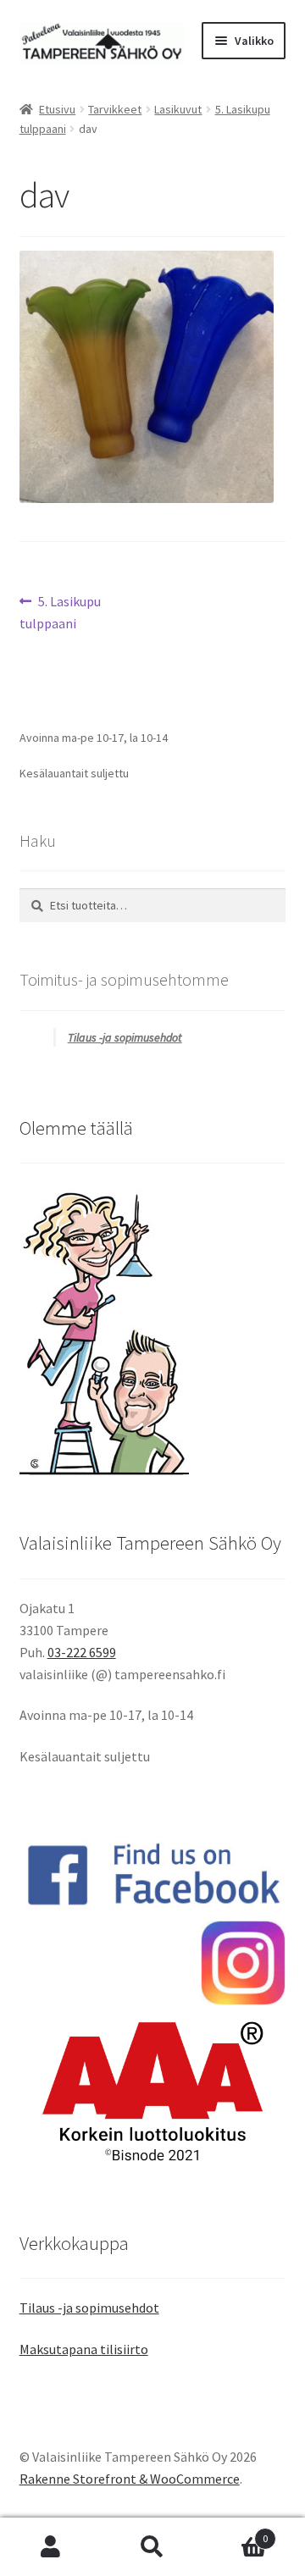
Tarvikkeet (115, 109)
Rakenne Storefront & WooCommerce (130, 2479)
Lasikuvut (178, 109)
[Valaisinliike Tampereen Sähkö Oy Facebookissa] (153, 1874)
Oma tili (51, 2547)
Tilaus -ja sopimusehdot (125, 1037)
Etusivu (57, 109)
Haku (152, 2547)
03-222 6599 (82, 1652)
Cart (236, 2532)
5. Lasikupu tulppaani (61, 612)
